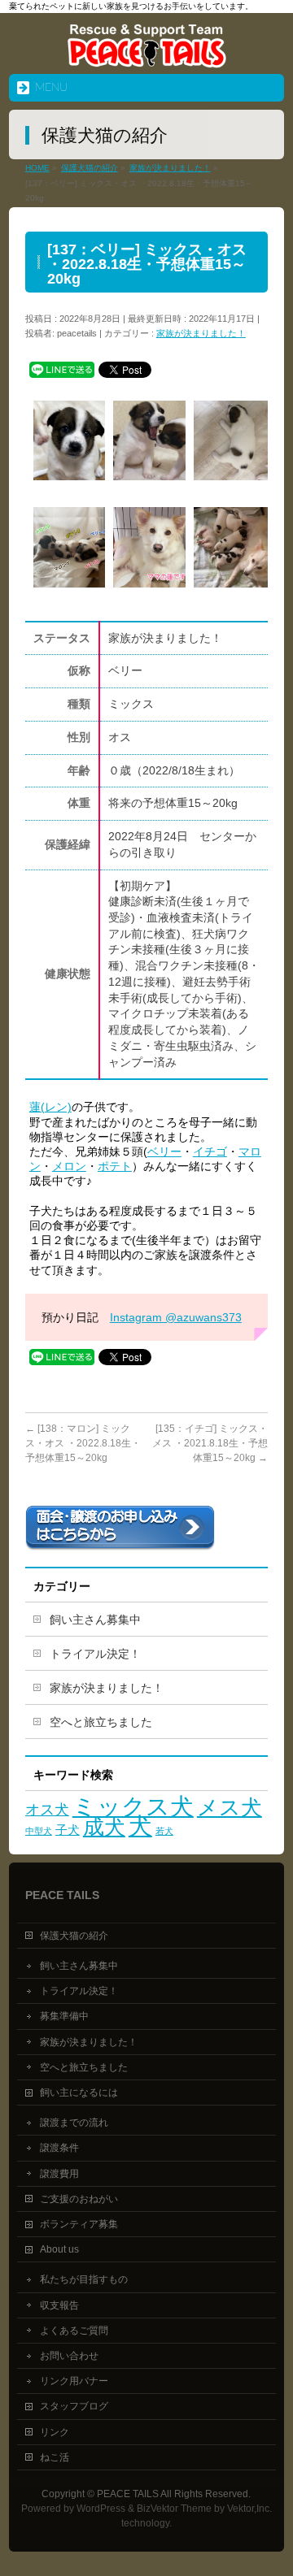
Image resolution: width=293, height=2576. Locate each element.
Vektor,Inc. (249, 2509)
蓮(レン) (50, 1107)
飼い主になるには (79, 2092)
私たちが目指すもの (84, 2279)
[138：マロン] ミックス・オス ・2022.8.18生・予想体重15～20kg (83, 1443)
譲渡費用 (59, 2174)
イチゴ (210, 1151)
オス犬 (47, 1809)
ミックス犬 (133, 1806)
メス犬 (230, 1807)
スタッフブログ (74, 2406)
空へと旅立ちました (101, 1722)
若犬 (164, 1831)
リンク (55, 2432)
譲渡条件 (59, 2148)
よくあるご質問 (74, 2331)
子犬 (68, 1830)
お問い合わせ (69, 2356)
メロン (69, 1166)
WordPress (101, 2509)
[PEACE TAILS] (146, 56)
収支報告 (59, 2305)
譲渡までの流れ (74, 2123)
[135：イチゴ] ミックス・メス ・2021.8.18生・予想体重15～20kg (210, 1443)
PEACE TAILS (128, 2494)
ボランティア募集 (79, 2224)
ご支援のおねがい (79, 2199)
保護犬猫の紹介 (74, 1936)
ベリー (164, 1151)
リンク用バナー (74, 2381)
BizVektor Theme (174, 2509)
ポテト (115, 1166)
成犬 (104, 1827)
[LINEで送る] (62, 369)
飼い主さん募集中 (95, 1620)
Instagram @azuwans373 (176, 1317)
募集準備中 (64, 2016)
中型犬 (39, 1831)
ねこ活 (55, 2457)
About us (59, 2249)
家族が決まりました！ (201, 333)
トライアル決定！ (95, 1654)
